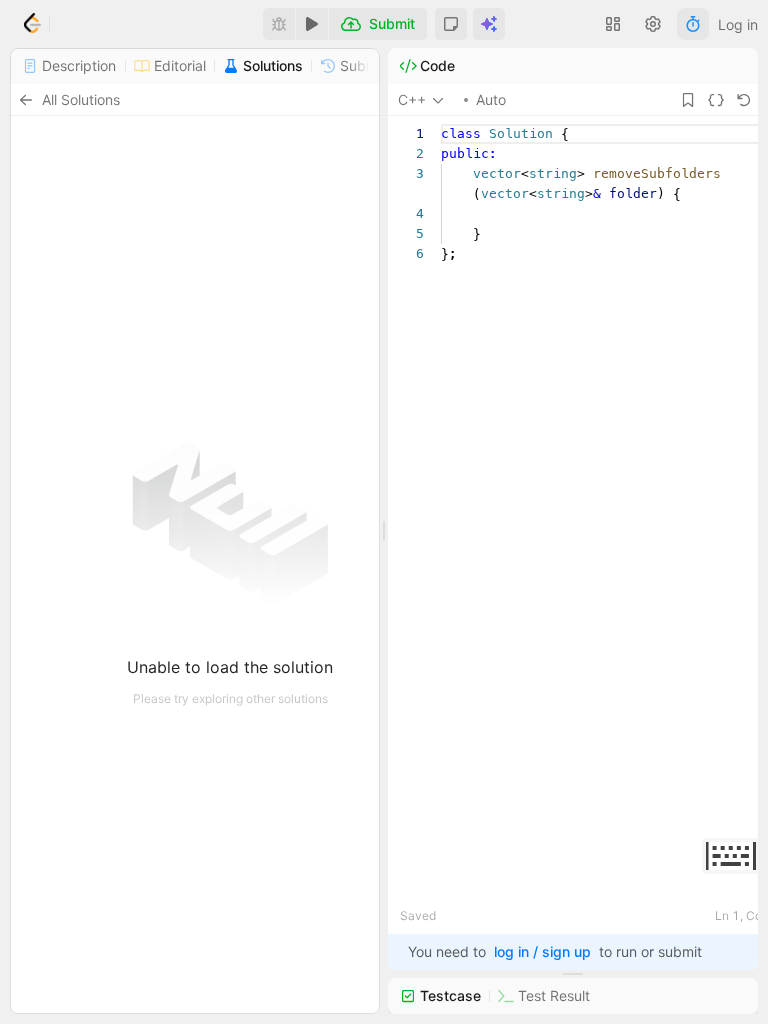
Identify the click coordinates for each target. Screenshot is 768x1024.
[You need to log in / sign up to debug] (279, 24)
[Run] (312, 24)
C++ (412, 99)
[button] (451, 24)
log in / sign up (542, 951)
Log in (738, 24)
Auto (491, 99)
